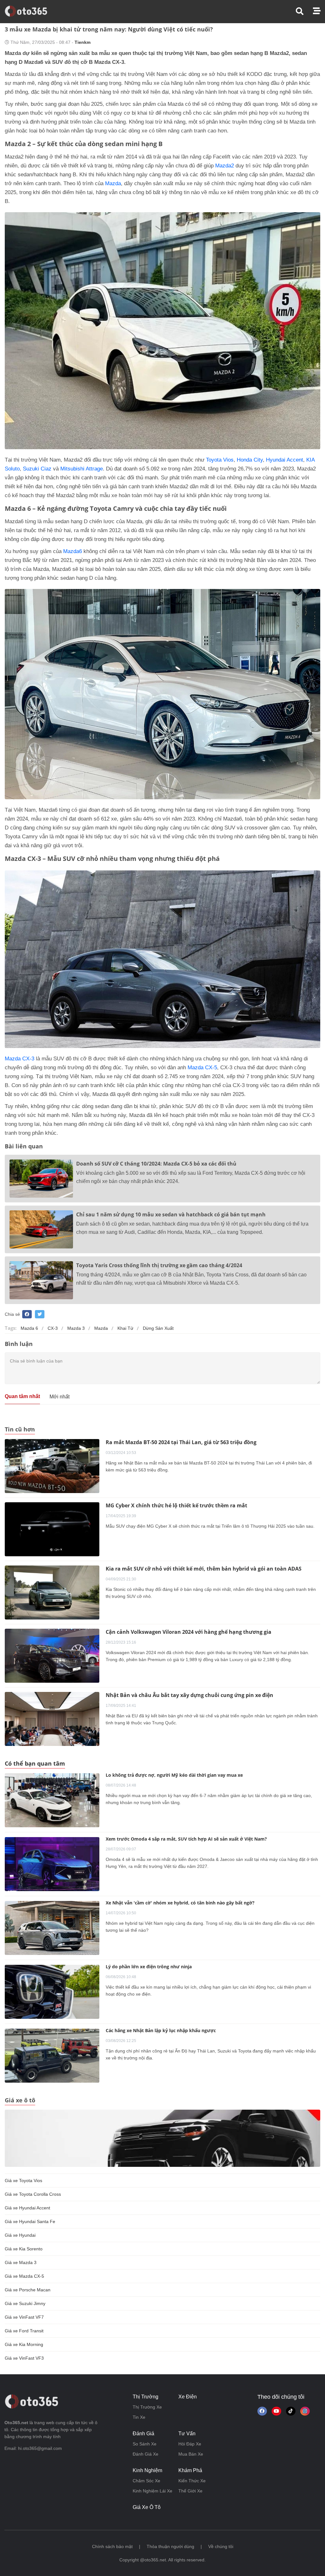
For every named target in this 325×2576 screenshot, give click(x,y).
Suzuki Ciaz (37, 469)
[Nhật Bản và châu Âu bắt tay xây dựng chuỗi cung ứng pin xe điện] (52, 1719)
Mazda (113, 183)
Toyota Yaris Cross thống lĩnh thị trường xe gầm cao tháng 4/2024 (159, 1265)
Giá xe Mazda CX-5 (24, 2276)
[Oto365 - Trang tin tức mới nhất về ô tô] (30, 11)
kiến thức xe (192, 2481)
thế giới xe (190, 2491)
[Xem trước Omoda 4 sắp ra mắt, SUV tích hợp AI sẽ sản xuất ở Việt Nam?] (52, 1864)
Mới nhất (60, 1397)
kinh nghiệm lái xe (153, 2491)
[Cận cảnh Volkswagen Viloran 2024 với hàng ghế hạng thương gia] (52, 1655)
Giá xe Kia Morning (24, 2344)
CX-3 (53, 1328)
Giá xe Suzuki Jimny (25, 2303)
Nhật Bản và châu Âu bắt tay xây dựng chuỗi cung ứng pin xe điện (189, 1695)
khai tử (125, 1328)
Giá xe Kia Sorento (24, 2249)
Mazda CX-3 (20, 1059)
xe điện (188, 2397)
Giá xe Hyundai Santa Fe (30, 2221)
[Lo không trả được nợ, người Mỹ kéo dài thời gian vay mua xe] (52, 1800)
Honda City (250, 460)
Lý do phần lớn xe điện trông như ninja (149, 1967)
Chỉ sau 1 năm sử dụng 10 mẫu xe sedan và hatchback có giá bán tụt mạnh (171, 1214)
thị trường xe (147, 2407)
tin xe (139, 2417)
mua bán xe (191, 2454)
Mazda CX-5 (202, 1068)
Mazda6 (73, 551)
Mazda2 (225, 166)
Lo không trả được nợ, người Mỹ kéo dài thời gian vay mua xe (174, 1775)
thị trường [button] (146, 2397)
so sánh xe (145, 2444)
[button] (304, 11)
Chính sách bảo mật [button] (112, 2546)
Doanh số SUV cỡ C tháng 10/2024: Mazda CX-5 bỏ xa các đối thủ (156, 1164)
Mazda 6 (29, 1328)
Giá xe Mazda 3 (21, 2262)
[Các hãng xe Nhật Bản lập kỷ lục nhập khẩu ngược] (52, 2056)
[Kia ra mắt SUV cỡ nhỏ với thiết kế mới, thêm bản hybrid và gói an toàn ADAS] (52, 1592)
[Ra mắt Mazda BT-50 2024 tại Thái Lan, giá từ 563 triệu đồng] (52, 1466)
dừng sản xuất (158, 1328)
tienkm (83, 42)
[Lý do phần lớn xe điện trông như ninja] (52, 1992)
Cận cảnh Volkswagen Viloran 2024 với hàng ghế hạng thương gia (189, 1632)
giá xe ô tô (147, 2507)
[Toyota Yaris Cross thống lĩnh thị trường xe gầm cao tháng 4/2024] (41, 1280)
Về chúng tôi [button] (221, 2546)
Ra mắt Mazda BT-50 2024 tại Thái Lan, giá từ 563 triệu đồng (181, 1442)
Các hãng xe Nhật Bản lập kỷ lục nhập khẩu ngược (161, 2030)
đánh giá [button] (143, 2434)
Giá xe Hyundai (20, 2235)
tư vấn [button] (187, 2434)
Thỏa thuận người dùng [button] (170, 2546)
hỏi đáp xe (190, 2444)
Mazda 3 (76, 1328)
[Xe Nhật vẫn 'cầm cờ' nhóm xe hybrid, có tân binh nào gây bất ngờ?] (52, 1928)
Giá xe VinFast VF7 (24, 2317)
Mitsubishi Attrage (82, 469)
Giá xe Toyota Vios (23, 2180)
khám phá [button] (190, 2470)
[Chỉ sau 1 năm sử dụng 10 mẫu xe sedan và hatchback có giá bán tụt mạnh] (41, 1229)
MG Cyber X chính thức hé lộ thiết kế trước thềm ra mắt (176, 1505)
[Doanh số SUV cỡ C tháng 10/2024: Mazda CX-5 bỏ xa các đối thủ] (41, 1179)
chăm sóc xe (146, 2481)
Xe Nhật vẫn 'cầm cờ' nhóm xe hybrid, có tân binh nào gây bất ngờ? (180, 1903)
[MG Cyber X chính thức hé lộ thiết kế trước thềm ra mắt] (52, 1529)
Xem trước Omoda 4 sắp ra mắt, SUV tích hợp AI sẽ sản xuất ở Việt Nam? (186, 1839)
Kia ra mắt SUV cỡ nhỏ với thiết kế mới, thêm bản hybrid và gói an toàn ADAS (204, 1569)
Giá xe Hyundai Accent (27, 2208)
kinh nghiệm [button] (147, 2470)
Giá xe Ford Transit (24, 2331)
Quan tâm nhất (22, 1396)
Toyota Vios (220, 460)
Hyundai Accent (285, 460)
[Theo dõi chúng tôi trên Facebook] (262, 2411)
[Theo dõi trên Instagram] (305, 2411)
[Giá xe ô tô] (162, 2138)
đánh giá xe (146, 2454)
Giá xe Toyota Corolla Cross (33, 2194)
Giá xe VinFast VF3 (24, 2358)
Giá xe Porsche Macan (28, 2290)
